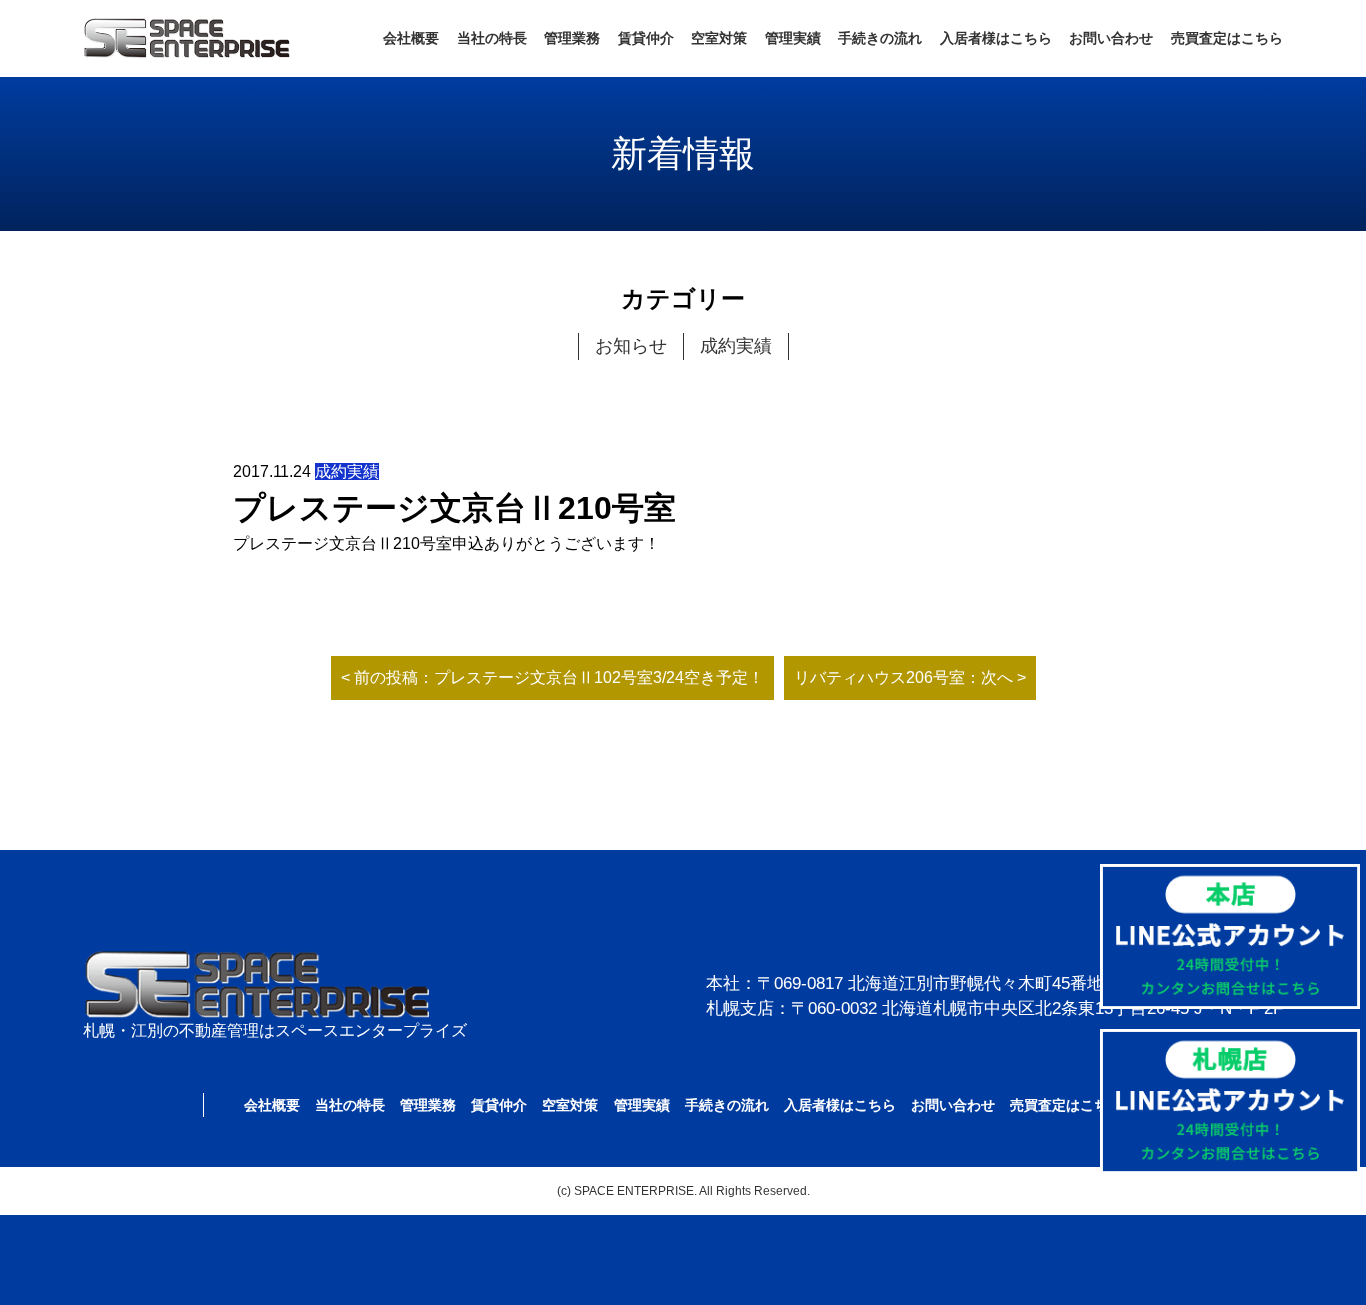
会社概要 (411, 38)
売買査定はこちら (1227, 38)
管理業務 (572, 38)
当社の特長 (492, 38)
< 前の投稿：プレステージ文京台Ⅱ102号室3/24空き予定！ (552, 677)
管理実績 (793, 38)
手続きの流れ (880, 38)
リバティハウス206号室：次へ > (910, 677)
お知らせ (631, 346)
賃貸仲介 (646, 38)
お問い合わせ (1111, 38)
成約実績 (736, 346)
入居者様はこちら (996, 38)
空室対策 (719, 38)
